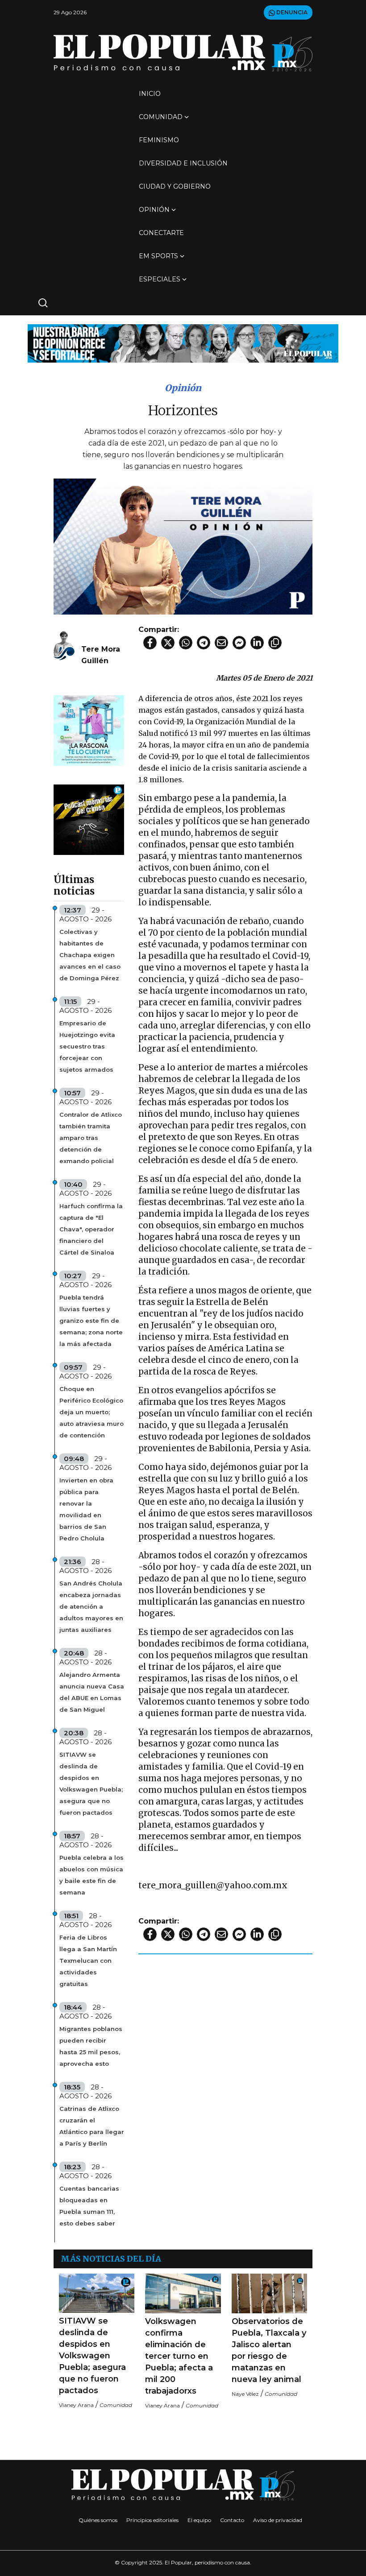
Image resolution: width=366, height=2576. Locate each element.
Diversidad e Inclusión (183, 163)
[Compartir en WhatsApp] (186, 643)
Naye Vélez (245, 2394)
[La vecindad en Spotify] (89, 730)
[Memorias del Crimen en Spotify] (89, 819)
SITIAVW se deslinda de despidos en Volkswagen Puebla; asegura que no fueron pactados (91, 1783)
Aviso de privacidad (278, 2520)
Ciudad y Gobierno (175, 186)
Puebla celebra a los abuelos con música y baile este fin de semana (91, 1875)
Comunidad (161, 117)
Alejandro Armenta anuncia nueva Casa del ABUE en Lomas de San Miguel (92, 1692)
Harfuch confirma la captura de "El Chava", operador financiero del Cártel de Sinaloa (91, 1229)
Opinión (154, 210)
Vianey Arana (76, 2405)
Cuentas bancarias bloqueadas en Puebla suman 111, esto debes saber (89, 2206)
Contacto (232, 2520)
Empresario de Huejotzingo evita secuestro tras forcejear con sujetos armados (87, 1046)
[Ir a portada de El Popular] (183, 53)
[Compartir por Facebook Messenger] (239, 643)
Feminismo (159, 140)
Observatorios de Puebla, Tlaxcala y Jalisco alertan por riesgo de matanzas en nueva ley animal (269, 2350)
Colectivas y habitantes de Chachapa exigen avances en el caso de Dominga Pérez (90, 955)
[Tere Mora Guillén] (64, 646)
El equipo (199, 2520)
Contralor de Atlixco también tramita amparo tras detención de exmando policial (91, 1138)
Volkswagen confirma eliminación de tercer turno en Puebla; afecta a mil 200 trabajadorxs (179, 2356)
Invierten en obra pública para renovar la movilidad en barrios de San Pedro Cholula (86, 1509)
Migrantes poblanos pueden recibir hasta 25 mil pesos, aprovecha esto (91, 2046)
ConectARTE (161, 233)
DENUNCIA (291, 12)
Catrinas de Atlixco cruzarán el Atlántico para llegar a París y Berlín (92, 2126)
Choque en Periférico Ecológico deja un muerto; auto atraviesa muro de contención (91, 1412)
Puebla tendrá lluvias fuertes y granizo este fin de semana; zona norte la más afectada (91, 1321)
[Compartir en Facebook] (150, 643)
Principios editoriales (152, 2520)
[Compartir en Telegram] (204, 643)
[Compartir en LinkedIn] (257, 643)
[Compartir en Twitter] (168, 643)
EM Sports (158, 256)
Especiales (160, 279)
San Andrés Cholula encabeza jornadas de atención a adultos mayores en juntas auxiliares (91, 1606)
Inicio (150, 94)
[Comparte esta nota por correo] (221, 643)
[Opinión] (183, 343)
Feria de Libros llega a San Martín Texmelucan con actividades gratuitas (88, 1961)
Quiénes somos (98, 2520)
